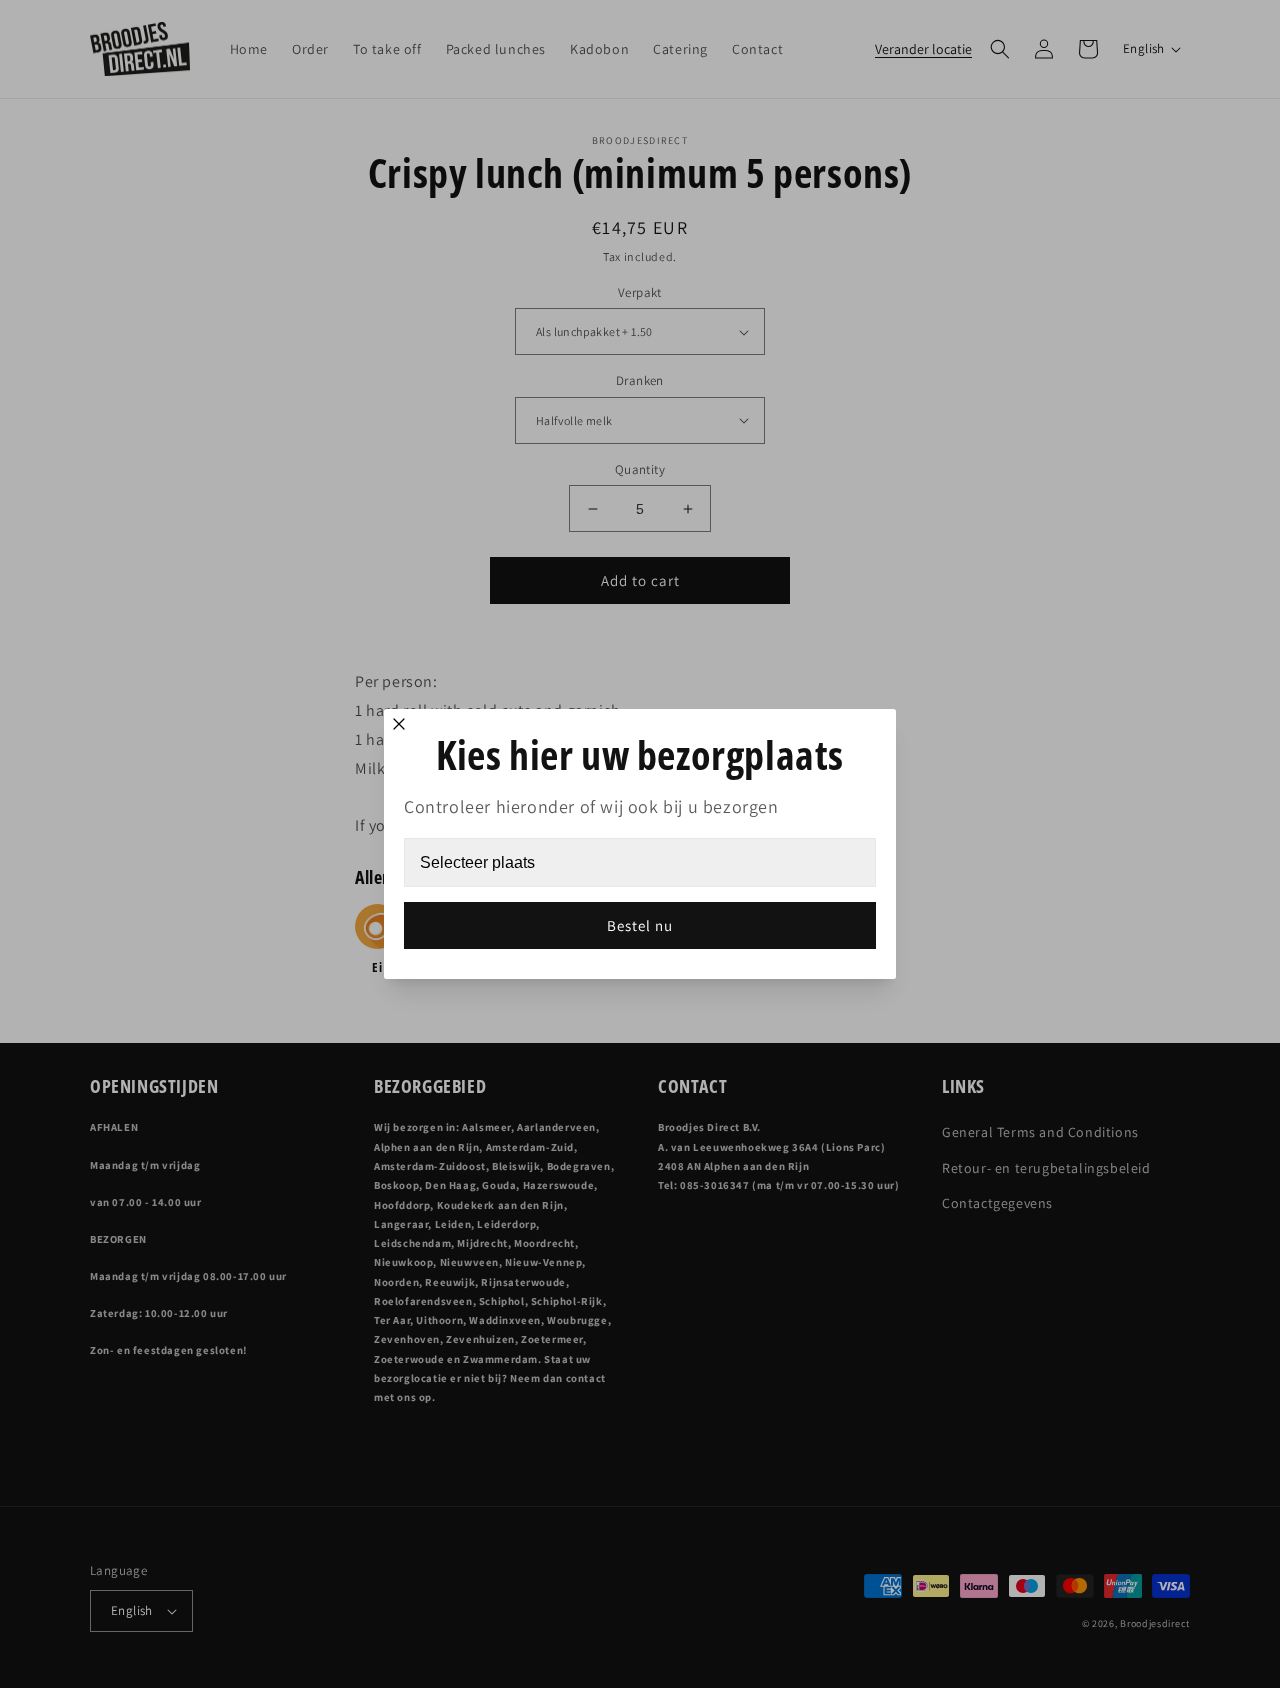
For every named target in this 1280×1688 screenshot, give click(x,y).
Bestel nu (640, 925)
